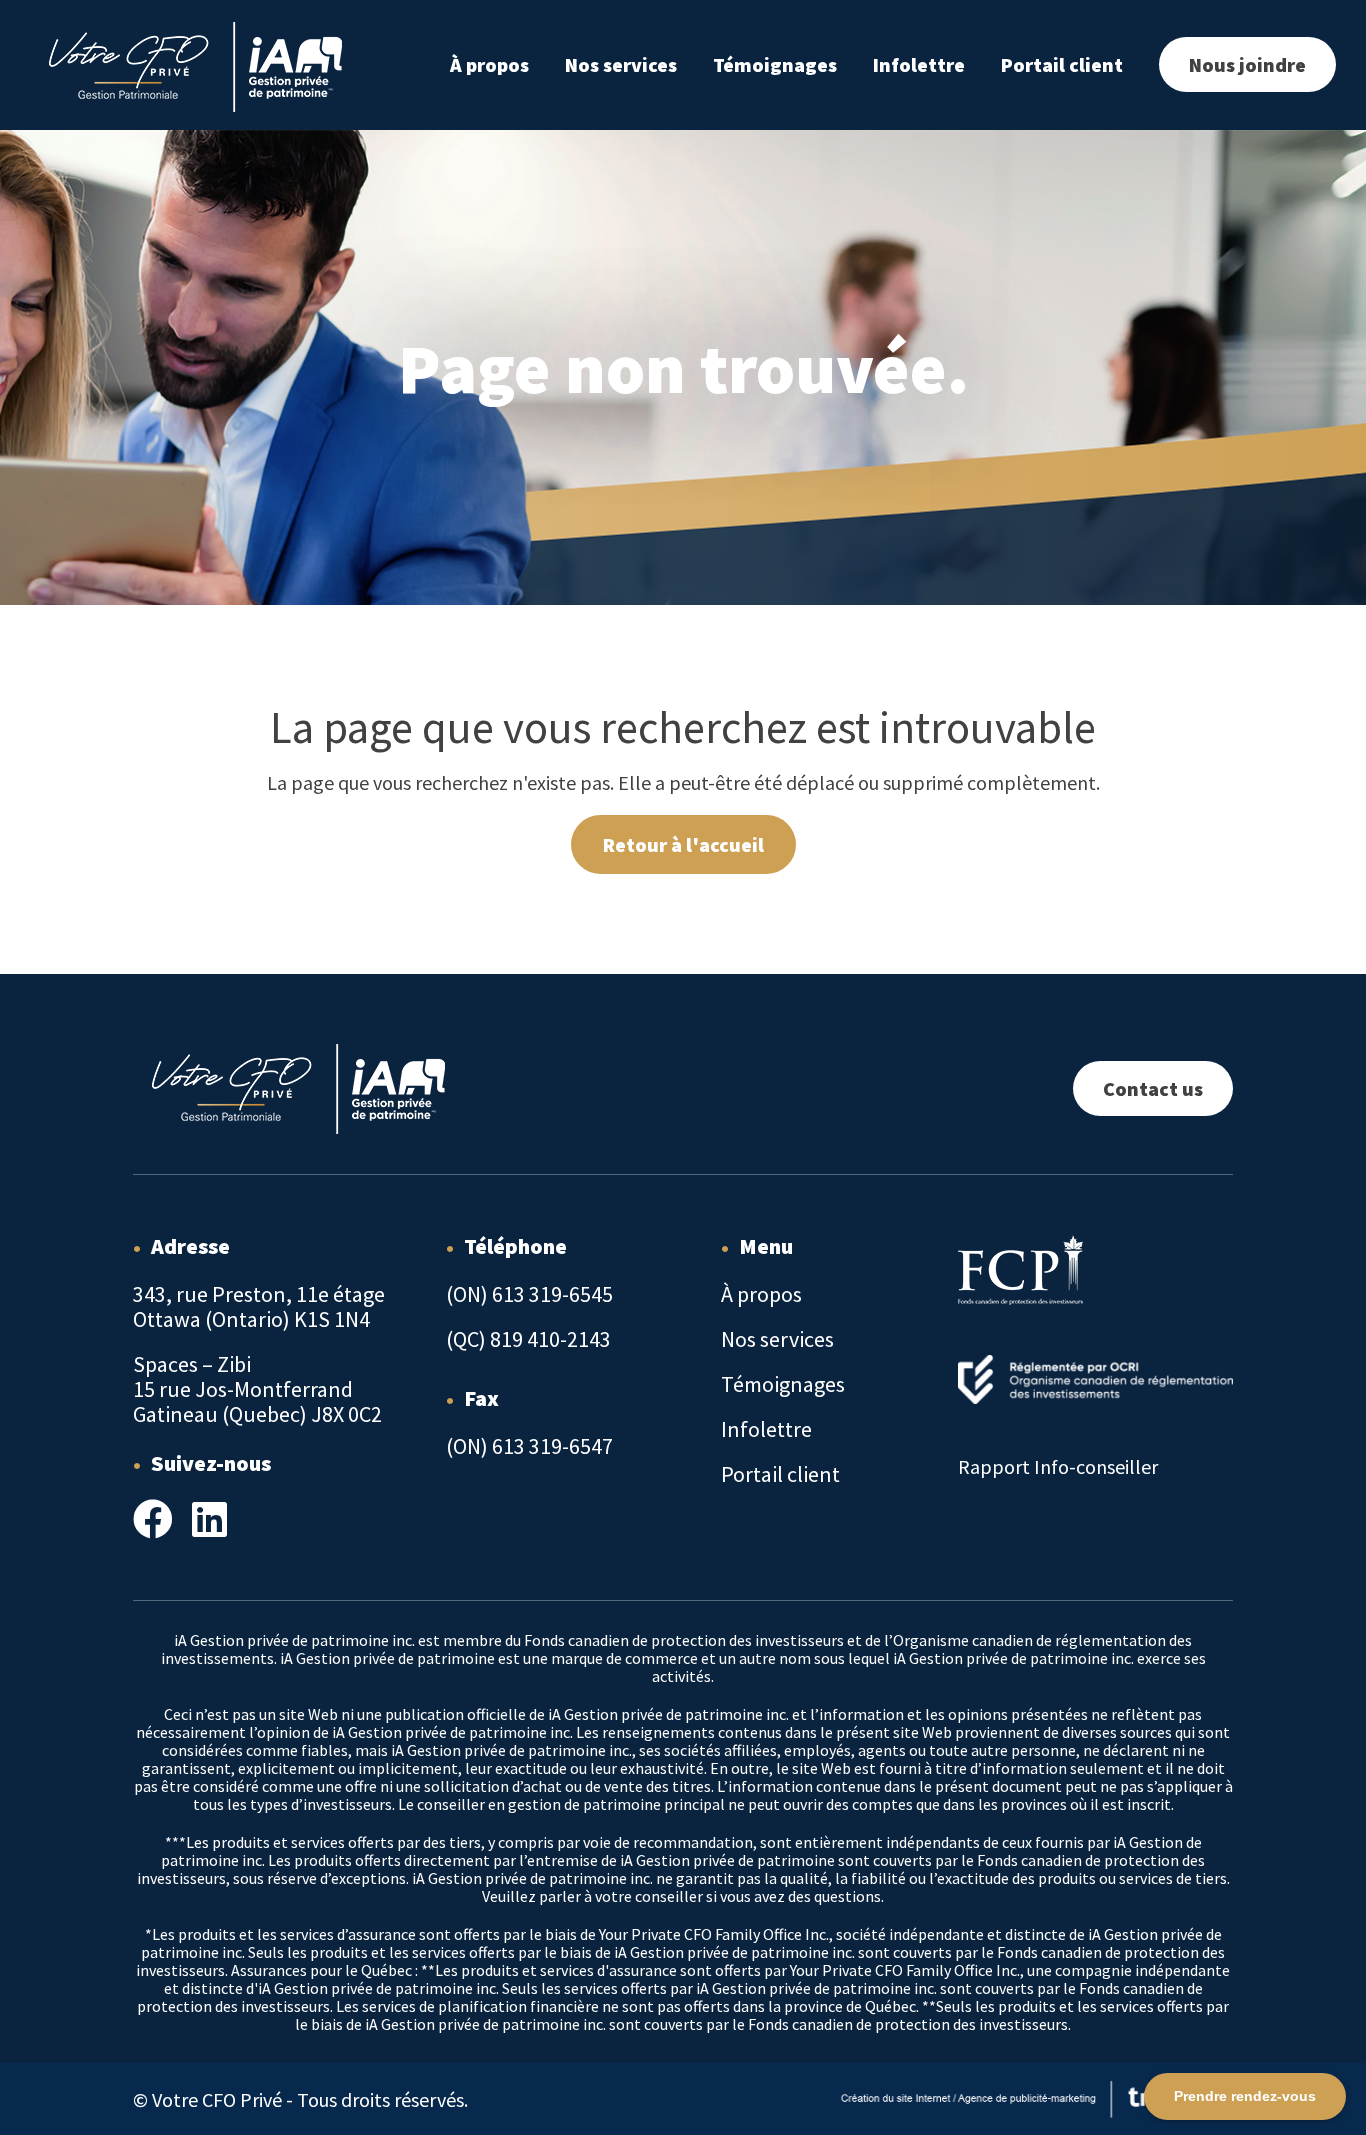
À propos (489, 64)
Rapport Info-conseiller (1058, 1466)
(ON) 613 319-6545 (529, 1294)
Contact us (1153, 1088)
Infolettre (919, 64)
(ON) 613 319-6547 (529, 1446)
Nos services (621, 64)
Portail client (1062, 64)
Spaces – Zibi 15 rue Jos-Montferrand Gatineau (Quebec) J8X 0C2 (257, 1389)
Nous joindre (1247, 64)
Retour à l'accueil (683, 844)
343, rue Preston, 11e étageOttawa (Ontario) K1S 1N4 (259, 1306)
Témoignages (775, 64)
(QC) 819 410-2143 (528, 1339)
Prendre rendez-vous (1245, 2096)
